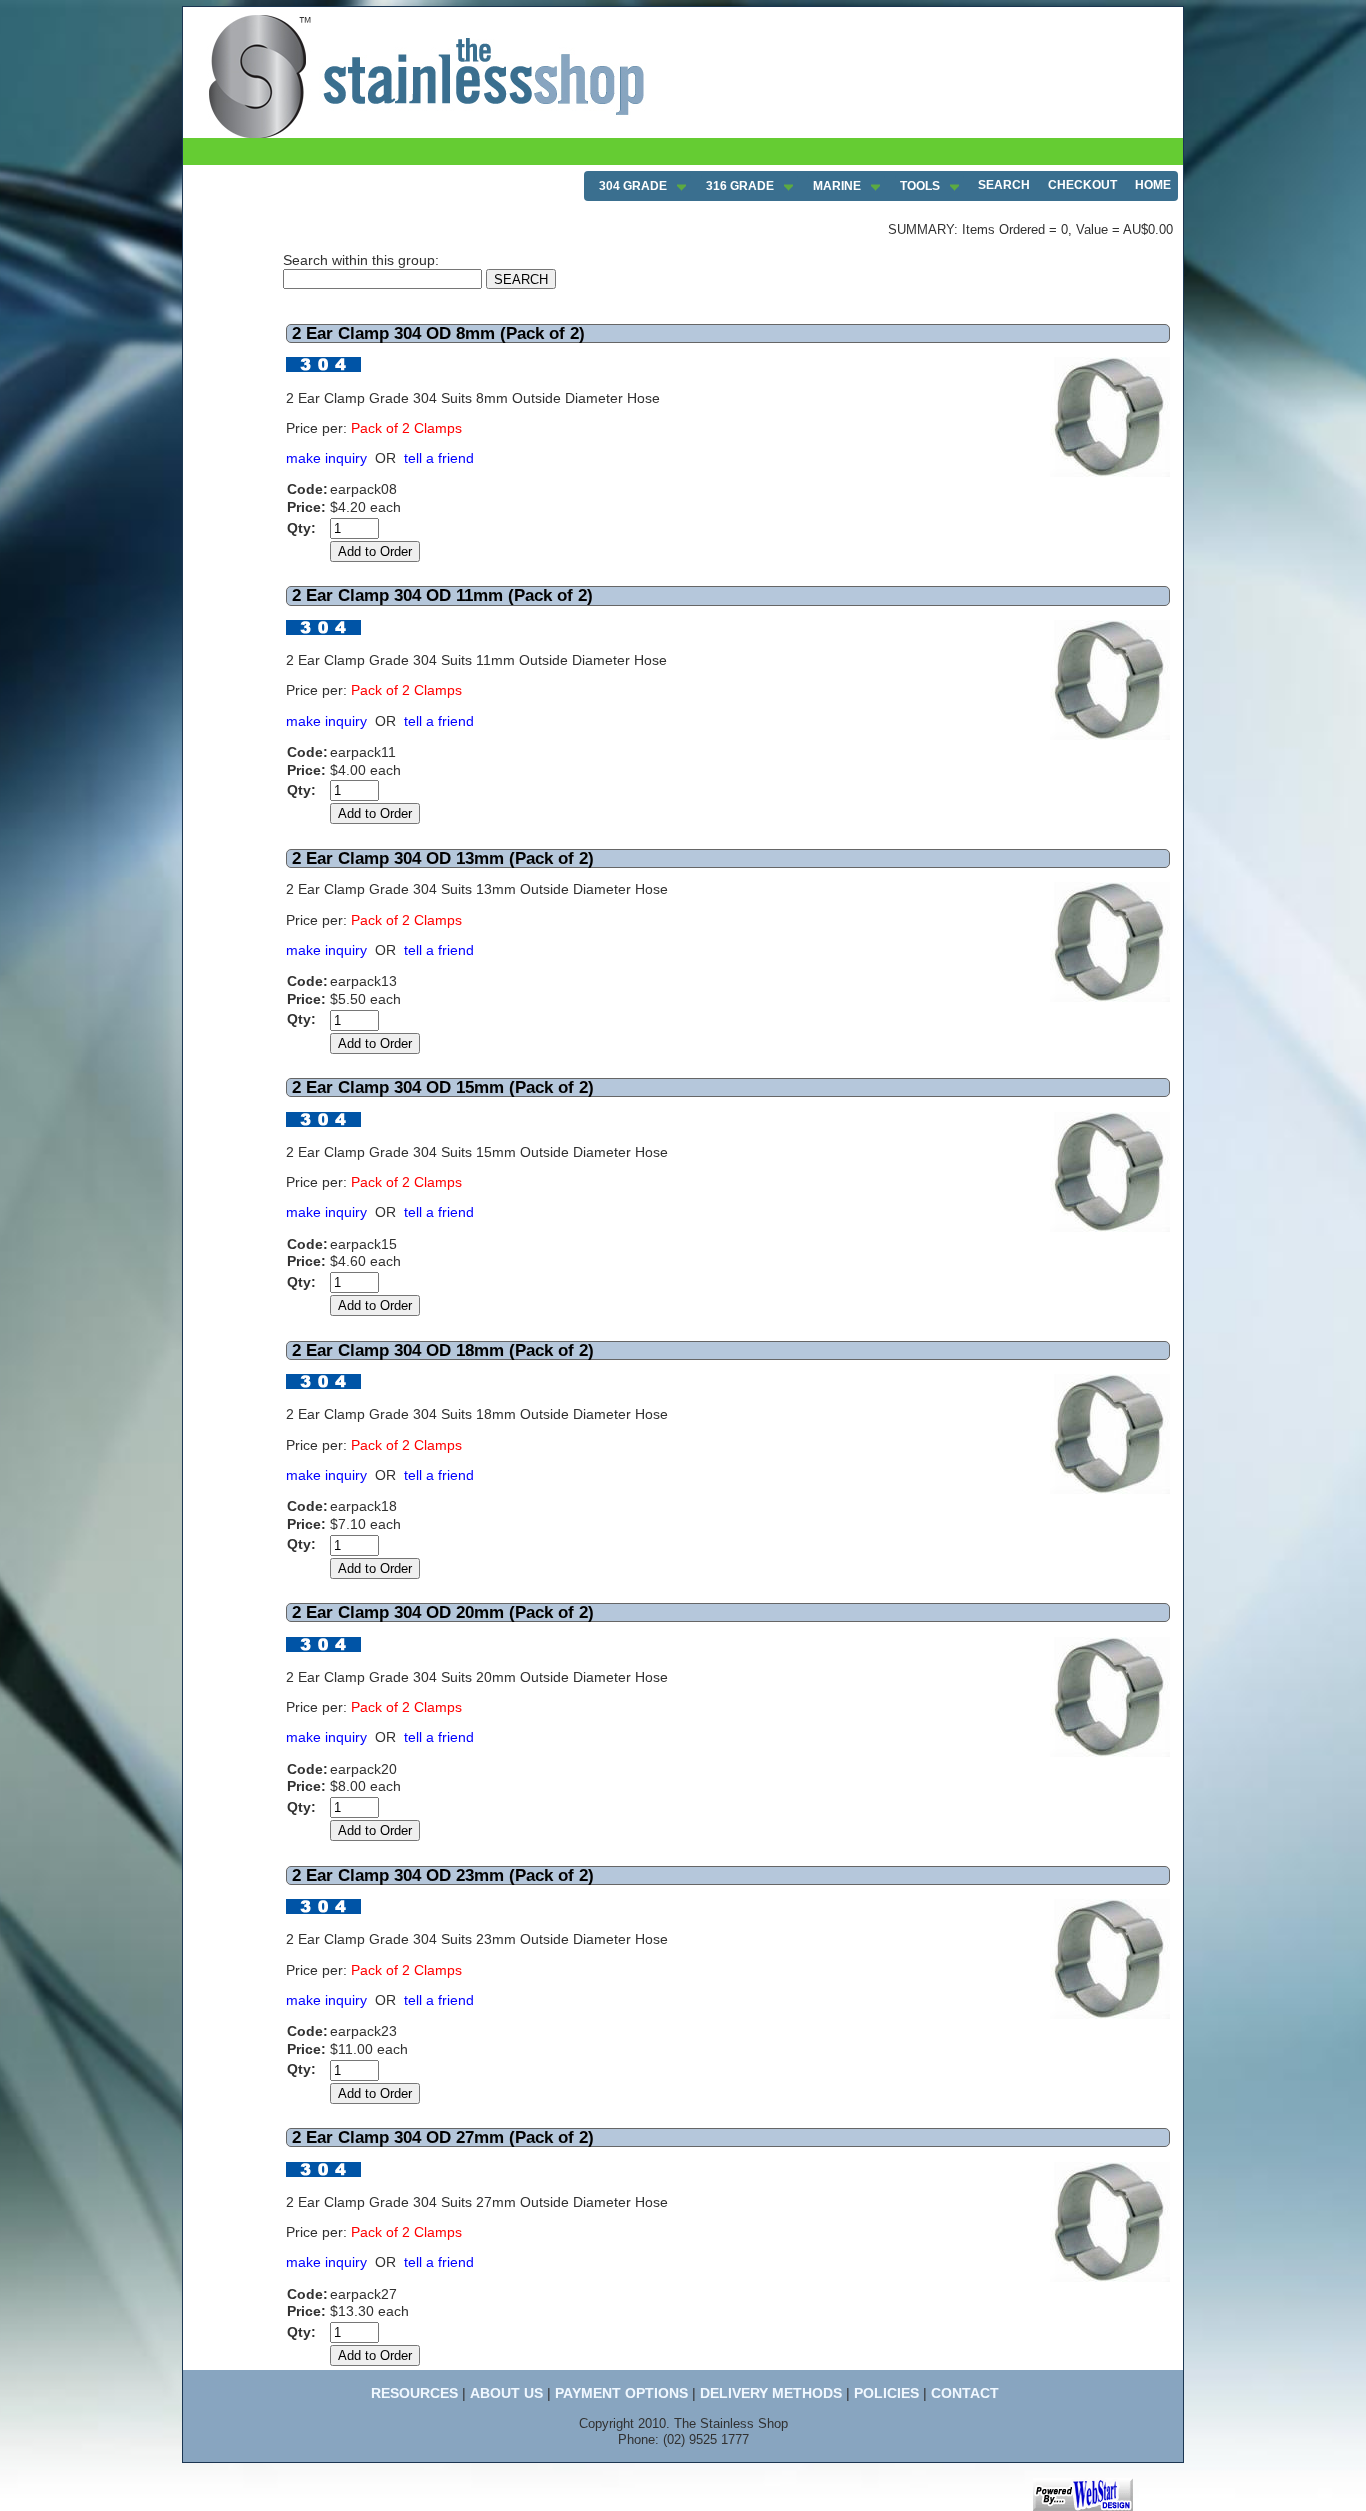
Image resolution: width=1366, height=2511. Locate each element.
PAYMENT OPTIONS (621, 2393)
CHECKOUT (1082, 185)
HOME (1153, 185)
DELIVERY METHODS (771, 2393)
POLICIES (886, 2393)
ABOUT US (506, 2393)
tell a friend (439, 458)
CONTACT (965, 2393)
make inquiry (326, 458)
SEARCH (1004, 185)
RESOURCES (414, 2393)
